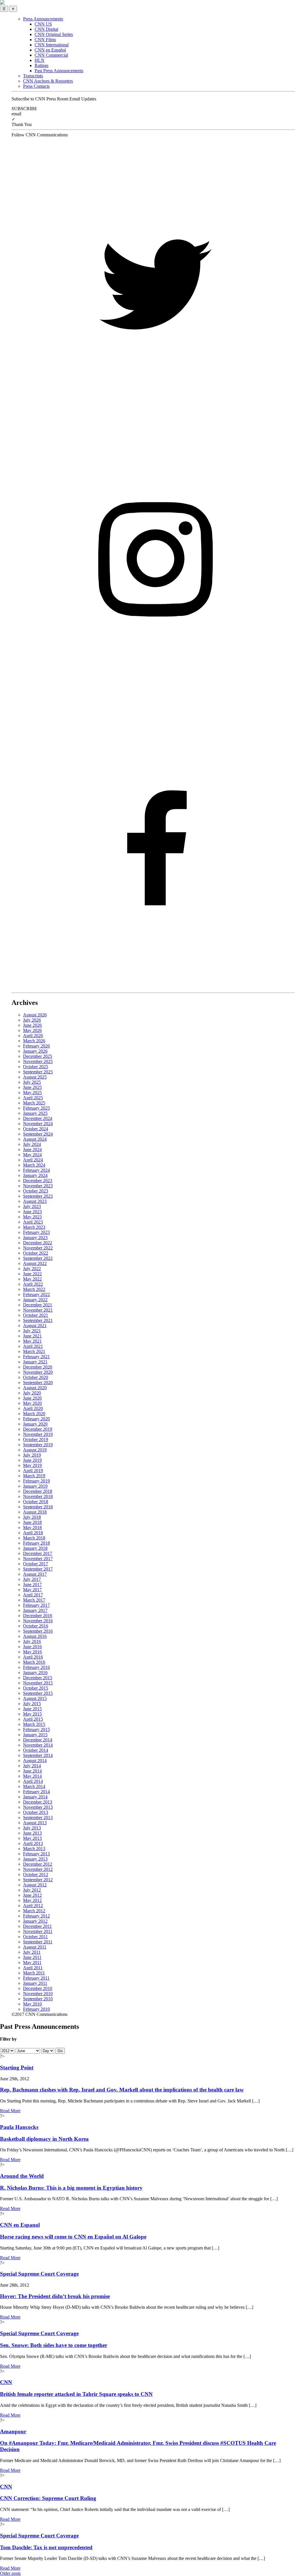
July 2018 (32, 1517)
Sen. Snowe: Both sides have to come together (54, 2345)
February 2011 (36, 1978)
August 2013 (35, 1823)
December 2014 (38, 1740)
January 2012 (35, 1921)
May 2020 (32, 1403)
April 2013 (33, 1843)
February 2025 (36, 1108)
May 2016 (32, 1652)
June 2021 (32, 1336)
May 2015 (32, 1714)
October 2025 (36, 1067)
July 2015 (32, 1704)
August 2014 (35, 1761)
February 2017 (36, 1605)
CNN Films (45, 40)
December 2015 (38, 1678)
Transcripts (33, 76)
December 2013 (38, 1802)
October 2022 (36, 1253)
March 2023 (34, 1227)
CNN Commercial (51, 55)
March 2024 (34, 1165)
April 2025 (33, 1098)
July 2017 (32, 1579)
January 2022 (35, 1300)
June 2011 (32, 1957)
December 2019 (38, 1429)
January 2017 (35, 1610)
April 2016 (33, 1657)
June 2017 (32, 1584)
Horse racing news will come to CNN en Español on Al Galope (73, 2237)
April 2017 (33, 1595)
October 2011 (35, 1937)
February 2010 (36, 2009)
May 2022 (32, 1279)
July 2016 (32, 1641)
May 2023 (32, 1217)
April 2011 (33, 1968)
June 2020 (32, 1398)
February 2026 (36, 1046)
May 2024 (32, 1155)
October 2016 (36, 1626)
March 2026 (34, 1041)
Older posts (10, 2573)
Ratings (41, 65)
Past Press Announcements (59, 71)
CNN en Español (50, 50)
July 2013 (32, 1828)
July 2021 (32, 1331)
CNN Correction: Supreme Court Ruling (48, 2498)
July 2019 (32, 1455)
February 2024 (36, 1170)
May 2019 (32, 1465)
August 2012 (35, 1885)
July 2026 (32, 1020)
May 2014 (32, 1776)
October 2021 (36, 1315)
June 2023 (32, 1212)
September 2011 (38, 1942)
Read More (10, 2111)
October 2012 (36, 1874)
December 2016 (38, 1616)
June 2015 (32, 1709)
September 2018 (38, 1507)
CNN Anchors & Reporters (48, 81)
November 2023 (38, 1186)
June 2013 (32, 1833)
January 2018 (35, 1548)
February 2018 (36, 1543)
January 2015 (35, 1735)
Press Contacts (36, 86)
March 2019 (34, 1476)
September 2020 (38, 1383)
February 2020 (36, 1419)
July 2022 (32, 1269)
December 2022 (38, 1243)
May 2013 (32, 1838)
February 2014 (36, 1792)
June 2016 (32, 1647)
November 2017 (38, 1559)
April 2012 (33, 1906)
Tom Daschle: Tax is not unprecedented (46, 2547)
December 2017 (38, 1553)
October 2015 (36, 1688)
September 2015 (38, 1693)
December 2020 (38, 1367)
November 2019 (38, 1434)
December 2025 (38, 1056)
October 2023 (36, 1191)
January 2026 (35, 1051)
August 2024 (35, 1139)
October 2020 (36, 1377)
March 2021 (34, 1351)
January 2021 (35, 1362)
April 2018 (33, 1533)
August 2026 (35, 1015)
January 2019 (35, 1486)
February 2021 (36, 1357)
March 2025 (34, 1103)
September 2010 (38, 1999)
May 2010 (32, 2004)
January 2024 (35, 1175)
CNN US (43, 24)
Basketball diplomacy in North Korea (44, 2139)
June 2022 (32, 1274)
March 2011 (34, 1973)
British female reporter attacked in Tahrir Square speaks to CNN (76, 2394)
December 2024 (38, 1118)
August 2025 (35, 1077)
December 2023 (38, 1181)
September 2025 (38, 1072)
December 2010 (38, 1988)
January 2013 (35, 1859)
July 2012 (32, 1890)
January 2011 (35, 1983)
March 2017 (34, 1600)
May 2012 (32, 1900)
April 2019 (33, 1471)
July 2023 (32, 1206)
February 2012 (36, 1916)
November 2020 (38, 1372)
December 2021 (38, 1305)
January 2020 (35, 1424)
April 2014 (33, 1781)
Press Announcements (43, 19)
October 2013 (36, 1812)
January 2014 (35, 1797)
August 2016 (35, 1636)
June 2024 (32, 1149)
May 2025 (32, 1093)
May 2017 (32, 1590)
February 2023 (36, 1232)
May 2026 (32, 1030)
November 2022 (38, 1248)
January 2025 (35, 1113)
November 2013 (38, 1807)
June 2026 (32, 1025)
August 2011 (35, 1947)
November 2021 (38, 1310)
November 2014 (38, 1745)
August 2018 (35, 1512)
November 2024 (38, 1124)
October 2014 (36, 1750)
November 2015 (38, 1683)
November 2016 (38, 1621)
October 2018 (36, 1502)
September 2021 (38, 1320)
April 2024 (33, 1160)
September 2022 (38, 1258)
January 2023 (35, 1238)
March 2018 (34, 1538)
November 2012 (38, 1869)
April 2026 (33, 1036)
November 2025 (38, 1061)
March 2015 (34, 1724)
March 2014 (34, 1786)
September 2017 (38, 1569)
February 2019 (36, 1481)
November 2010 (38, 1994)
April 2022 (33, 1284)
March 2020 (34, 1414)
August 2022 (35, 1263)
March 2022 (34, 1289)
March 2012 (34, 1911)
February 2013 (36, 1854)
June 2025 (32, 1087)
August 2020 (35, 1388)
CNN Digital (46, 29)
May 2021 (32, 1341)
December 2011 (37, 1926)
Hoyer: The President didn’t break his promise (55, 2296)
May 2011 (32, 1962)
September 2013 (38, 1817)
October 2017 (36, 1564)
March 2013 (34, 1849)
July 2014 (32, 1766)
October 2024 (36, 1129)
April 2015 (33, 1719)
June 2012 (32, 1895)
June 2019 (32, 1460)
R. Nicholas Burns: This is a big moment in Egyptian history (71, 2188)
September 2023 (38, 1196)
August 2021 (35, 1326)
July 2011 (32, 1952)
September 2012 (38, 1880)
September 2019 (38, 1445)
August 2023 (35, 1201)
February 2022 (36, 1294)
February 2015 (36, 1729)
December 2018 (38, 1491)
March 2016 (34, 1662)
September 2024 (38, 1134)
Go (60, 2051)
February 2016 (36, 1667)
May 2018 (32, 1528)
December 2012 (38, 1864)
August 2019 (35, 1450)
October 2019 (36, 1439)
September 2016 (38, 1631)
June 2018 (32, 1522)
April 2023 (33, 1222)
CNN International (52, 45)
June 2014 (32, 1771)
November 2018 (38, 1496)
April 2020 (33, 1408)
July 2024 (32, 1144)
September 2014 (38, 1755)
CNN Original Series (54, 34)
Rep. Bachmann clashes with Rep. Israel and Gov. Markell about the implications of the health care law (122, 2090)
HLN (39, 60)
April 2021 (33, 1346)
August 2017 (35, 1574)
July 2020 (32, 1393)
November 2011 (38, 1931)
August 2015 (35, 1698)
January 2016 (35, 1673)
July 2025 (32, 1082)
